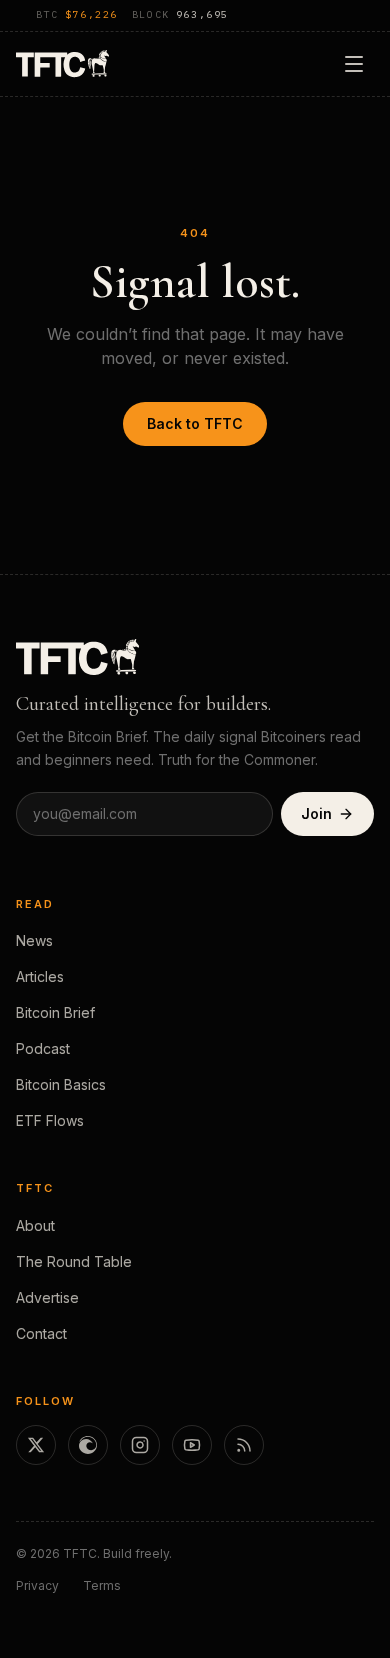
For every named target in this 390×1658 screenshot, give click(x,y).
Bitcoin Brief (55, 1012)
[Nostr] (88, 1445)
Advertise (47, 1297)
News (34, 940)
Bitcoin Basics (61, 1084)
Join (316, 813)
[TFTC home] (62, 63)
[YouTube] (192, 1445)
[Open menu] (354, 64)
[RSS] (244, 1445)
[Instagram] (140, 1445)
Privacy (37, 1585)
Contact (41, 1333)
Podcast (43, 1048)
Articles (40, 976)
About (35, 1225)
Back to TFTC (195, 423)
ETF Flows (50, 1120)
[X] (36, 1445)
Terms (102, 1585)
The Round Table (74, 1261)
